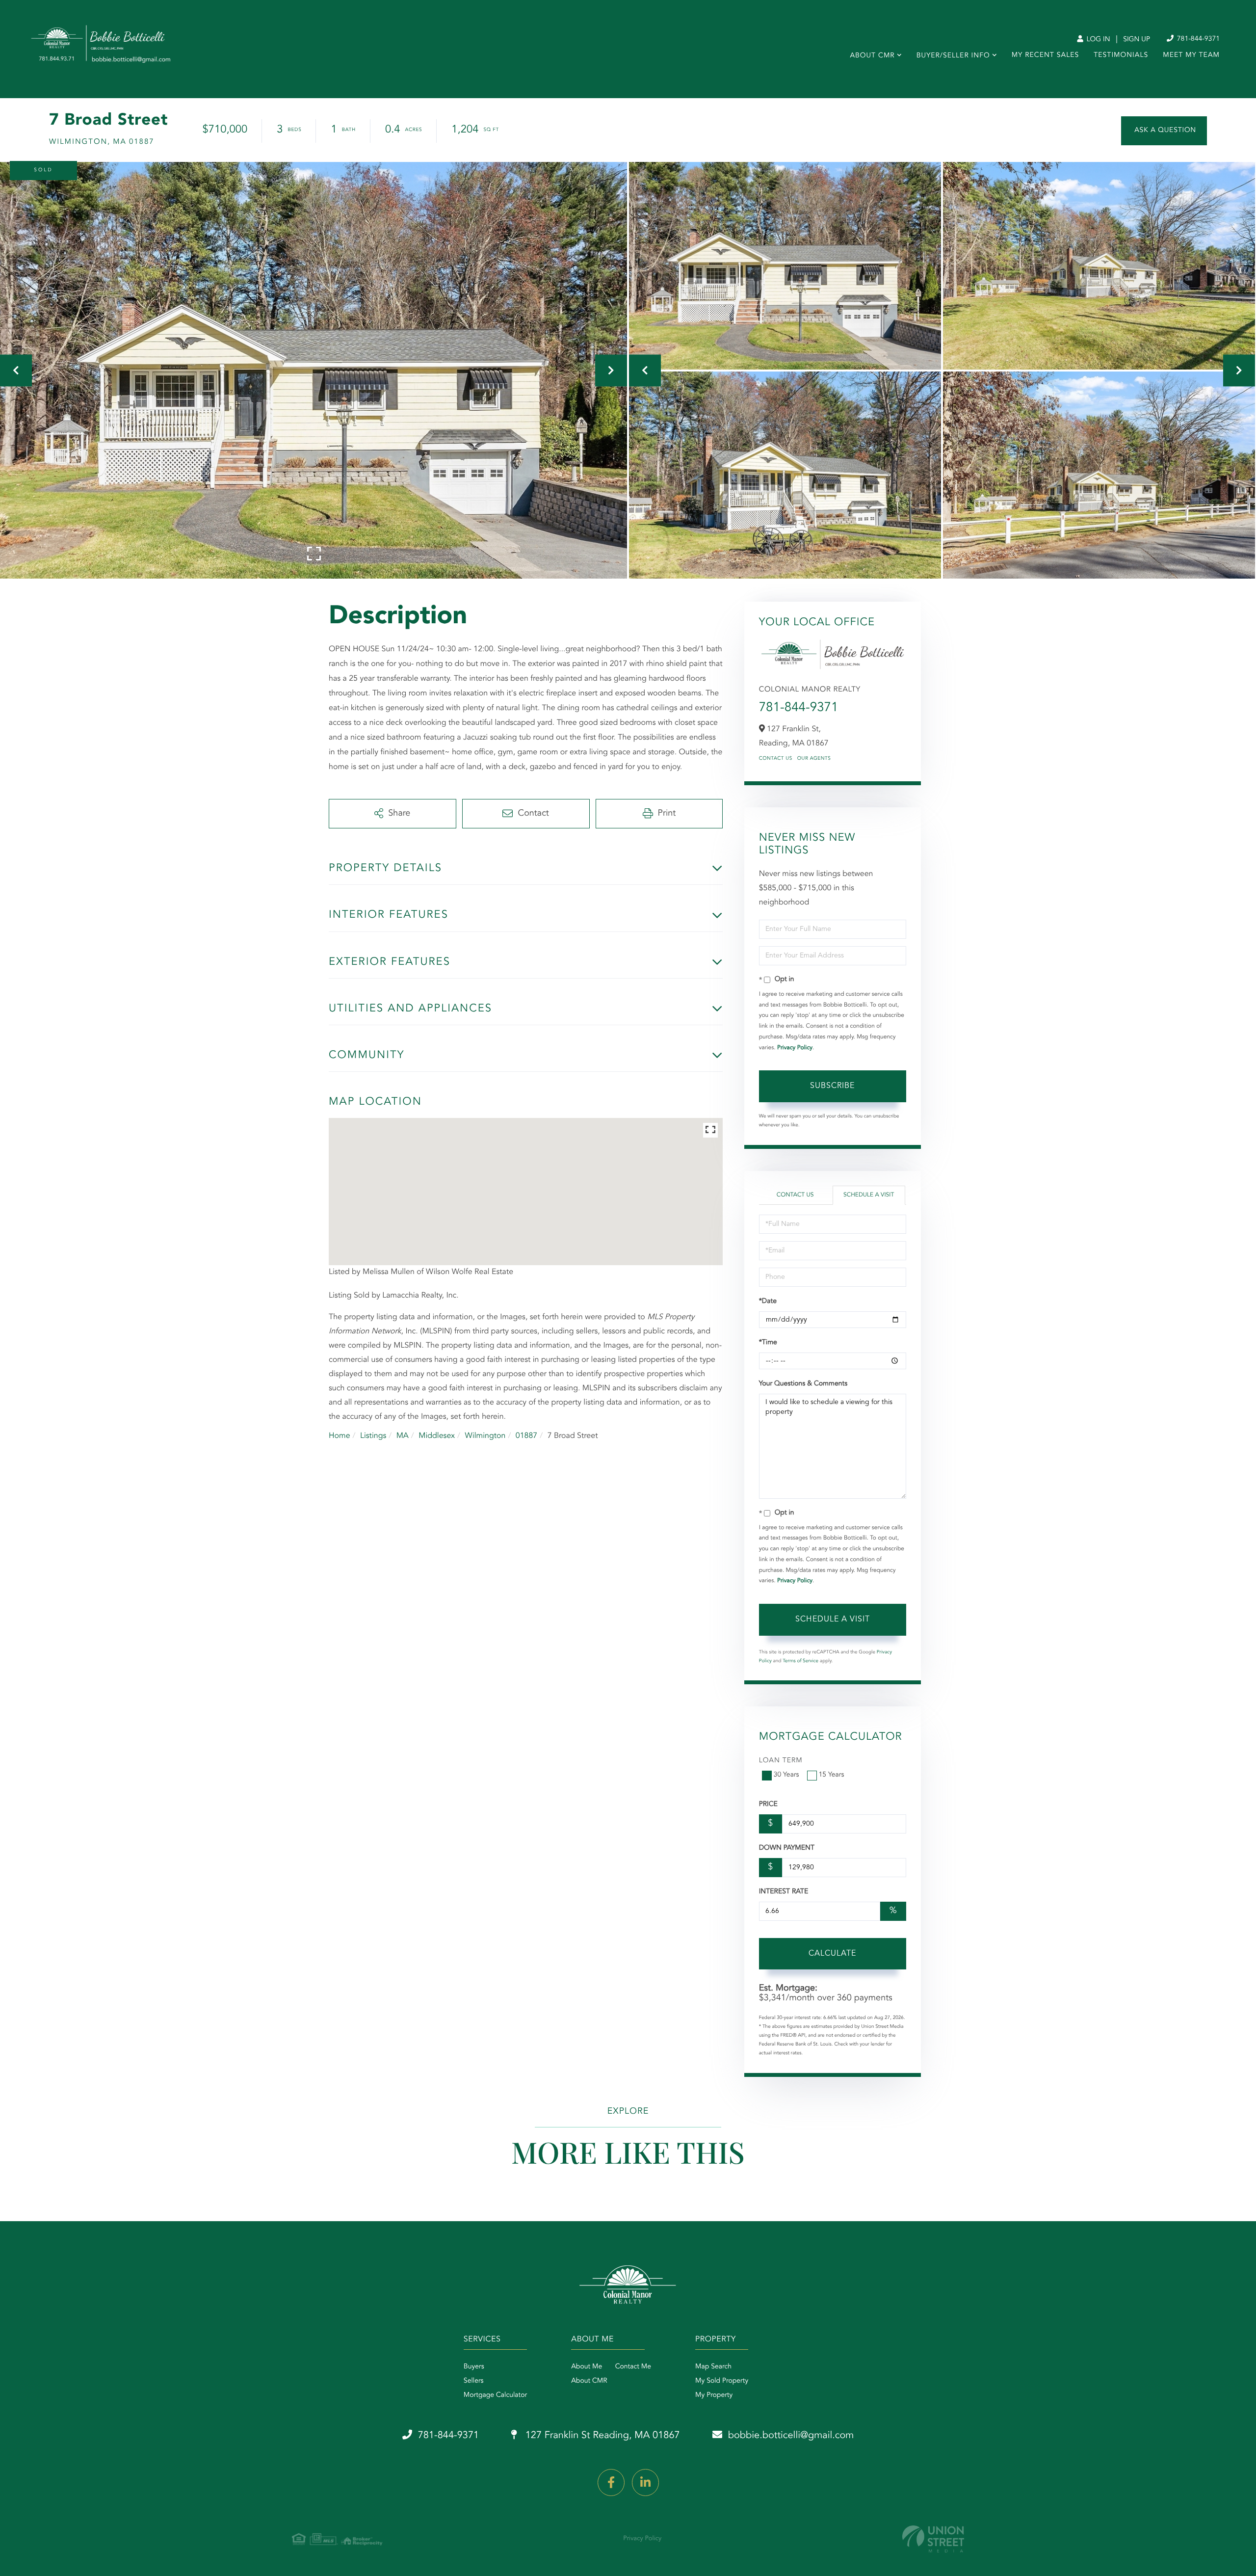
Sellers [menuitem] (474, 2381)
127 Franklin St (601, 2436)
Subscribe (832, 1086)
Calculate (832, 1954)
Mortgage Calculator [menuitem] (495, 2395)
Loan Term (781, 1761)
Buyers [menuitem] (474, 2367)
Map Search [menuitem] (713, 2367)
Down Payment (787, 1848)
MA (403, 1436)
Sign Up (1137, 40)
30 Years (786, 1775)
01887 (526, 1436)
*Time (768, 1343)
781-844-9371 (1197, 39)
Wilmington (485, 1436)
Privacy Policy (795, 1048)
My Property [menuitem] (714, 2395)
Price (768, 1805)
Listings (373, 1436)
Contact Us (776, 759)
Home (340, 1436)
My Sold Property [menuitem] (722, 2381)
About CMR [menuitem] (872, 56)
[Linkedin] (645, 2483)
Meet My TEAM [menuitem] (1191, 55)
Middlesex (437, 1436)
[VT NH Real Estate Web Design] (933, 2539)
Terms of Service (800, 1661)
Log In (1097, 40)
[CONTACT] (1164, 131)
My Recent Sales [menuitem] (1045, 55)
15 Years (832, 1775)
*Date (768, 1301)
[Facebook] (611, 2483)
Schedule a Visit (869, 1195)
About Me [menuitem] (587, 2367)
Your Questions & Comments (803, 1384)
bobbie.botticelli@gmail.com (791, 2436)
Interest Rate (784, 1892)
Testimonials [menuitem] (1121, 55)
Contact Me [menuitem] (633, 2367)
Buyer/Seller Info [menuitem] (953, 56)
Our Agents (814, 759)
